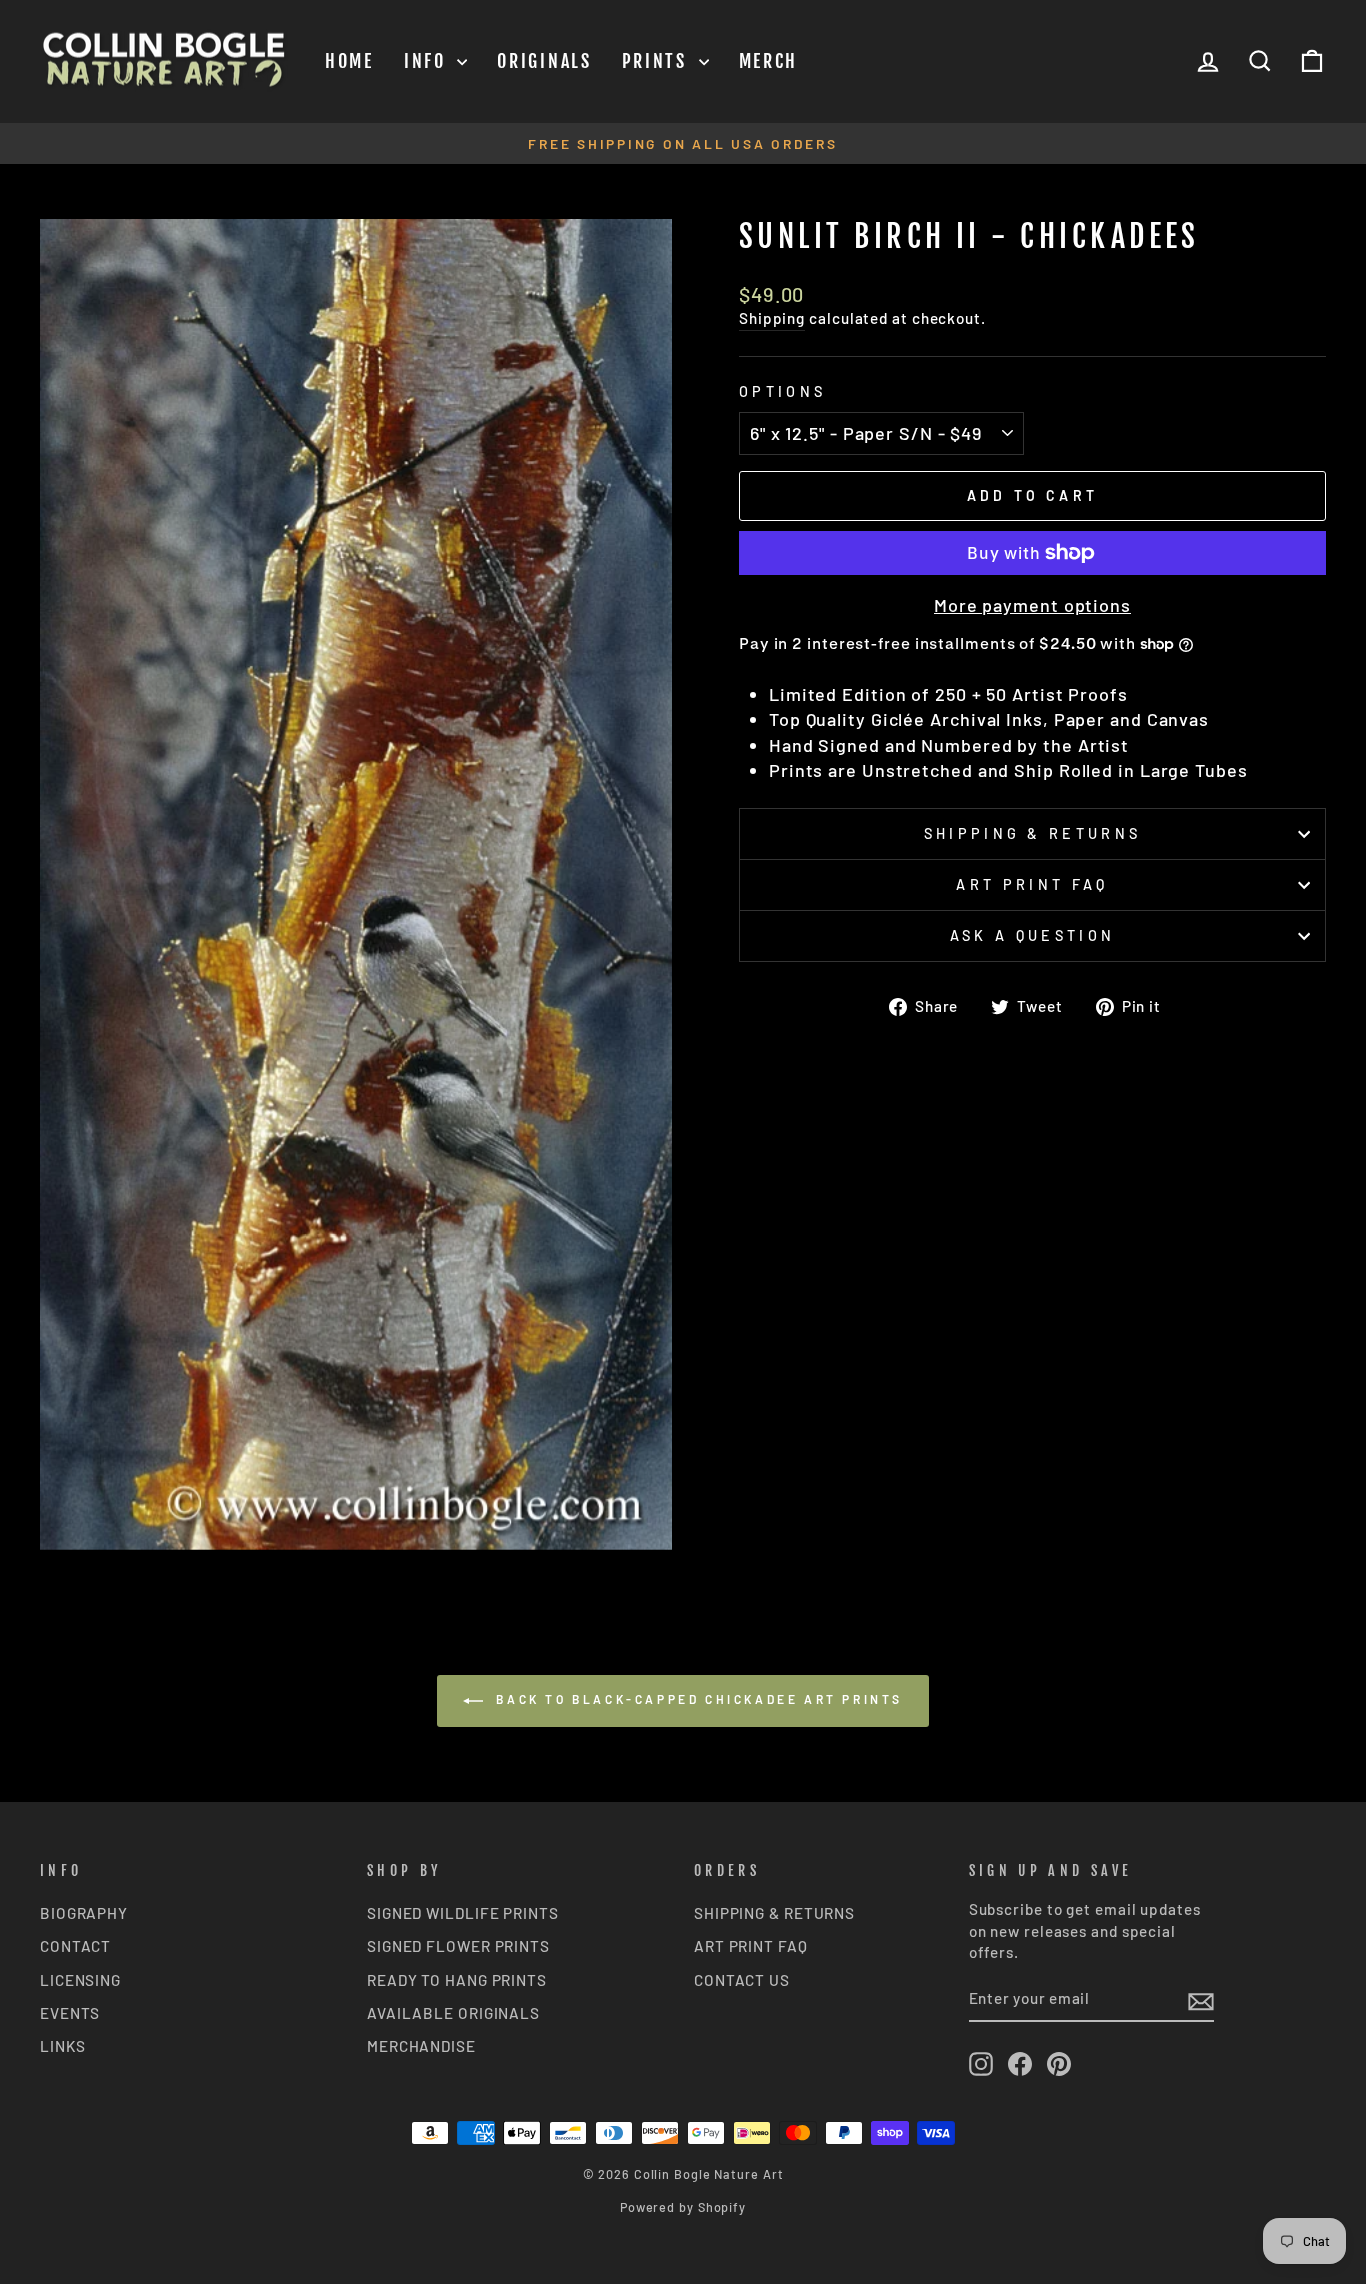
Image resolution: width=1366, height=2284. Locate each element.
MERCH (769, 61)
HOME (349, 61)
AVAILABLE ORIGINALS (453, 2013)
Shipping (772, 318)
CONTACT (75, 1946)
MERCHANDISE (421, 2046)
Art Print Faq (1032, 884)
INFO (428, 61)
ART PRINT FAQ (751, 1946)
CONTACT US (742, 1980)
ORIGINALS (544, 61)
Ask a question (1032, 935)
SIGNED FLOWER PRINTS (458, 1946)
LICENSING (80, 1980)
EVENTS (70, 2013)
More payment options (1032, 605)
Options (782, 391)
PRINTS (658, 61)
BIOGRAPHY (84, 1913)
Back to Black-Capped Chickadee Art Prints (697, 1699)
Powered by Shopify (683, 2207)
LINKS (63, 2046)
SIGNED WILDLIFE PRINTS (463, 1913)
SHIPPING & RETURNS (774, 1913)
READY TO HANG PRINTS (457, 1980)
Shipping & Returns (1033, 833)
